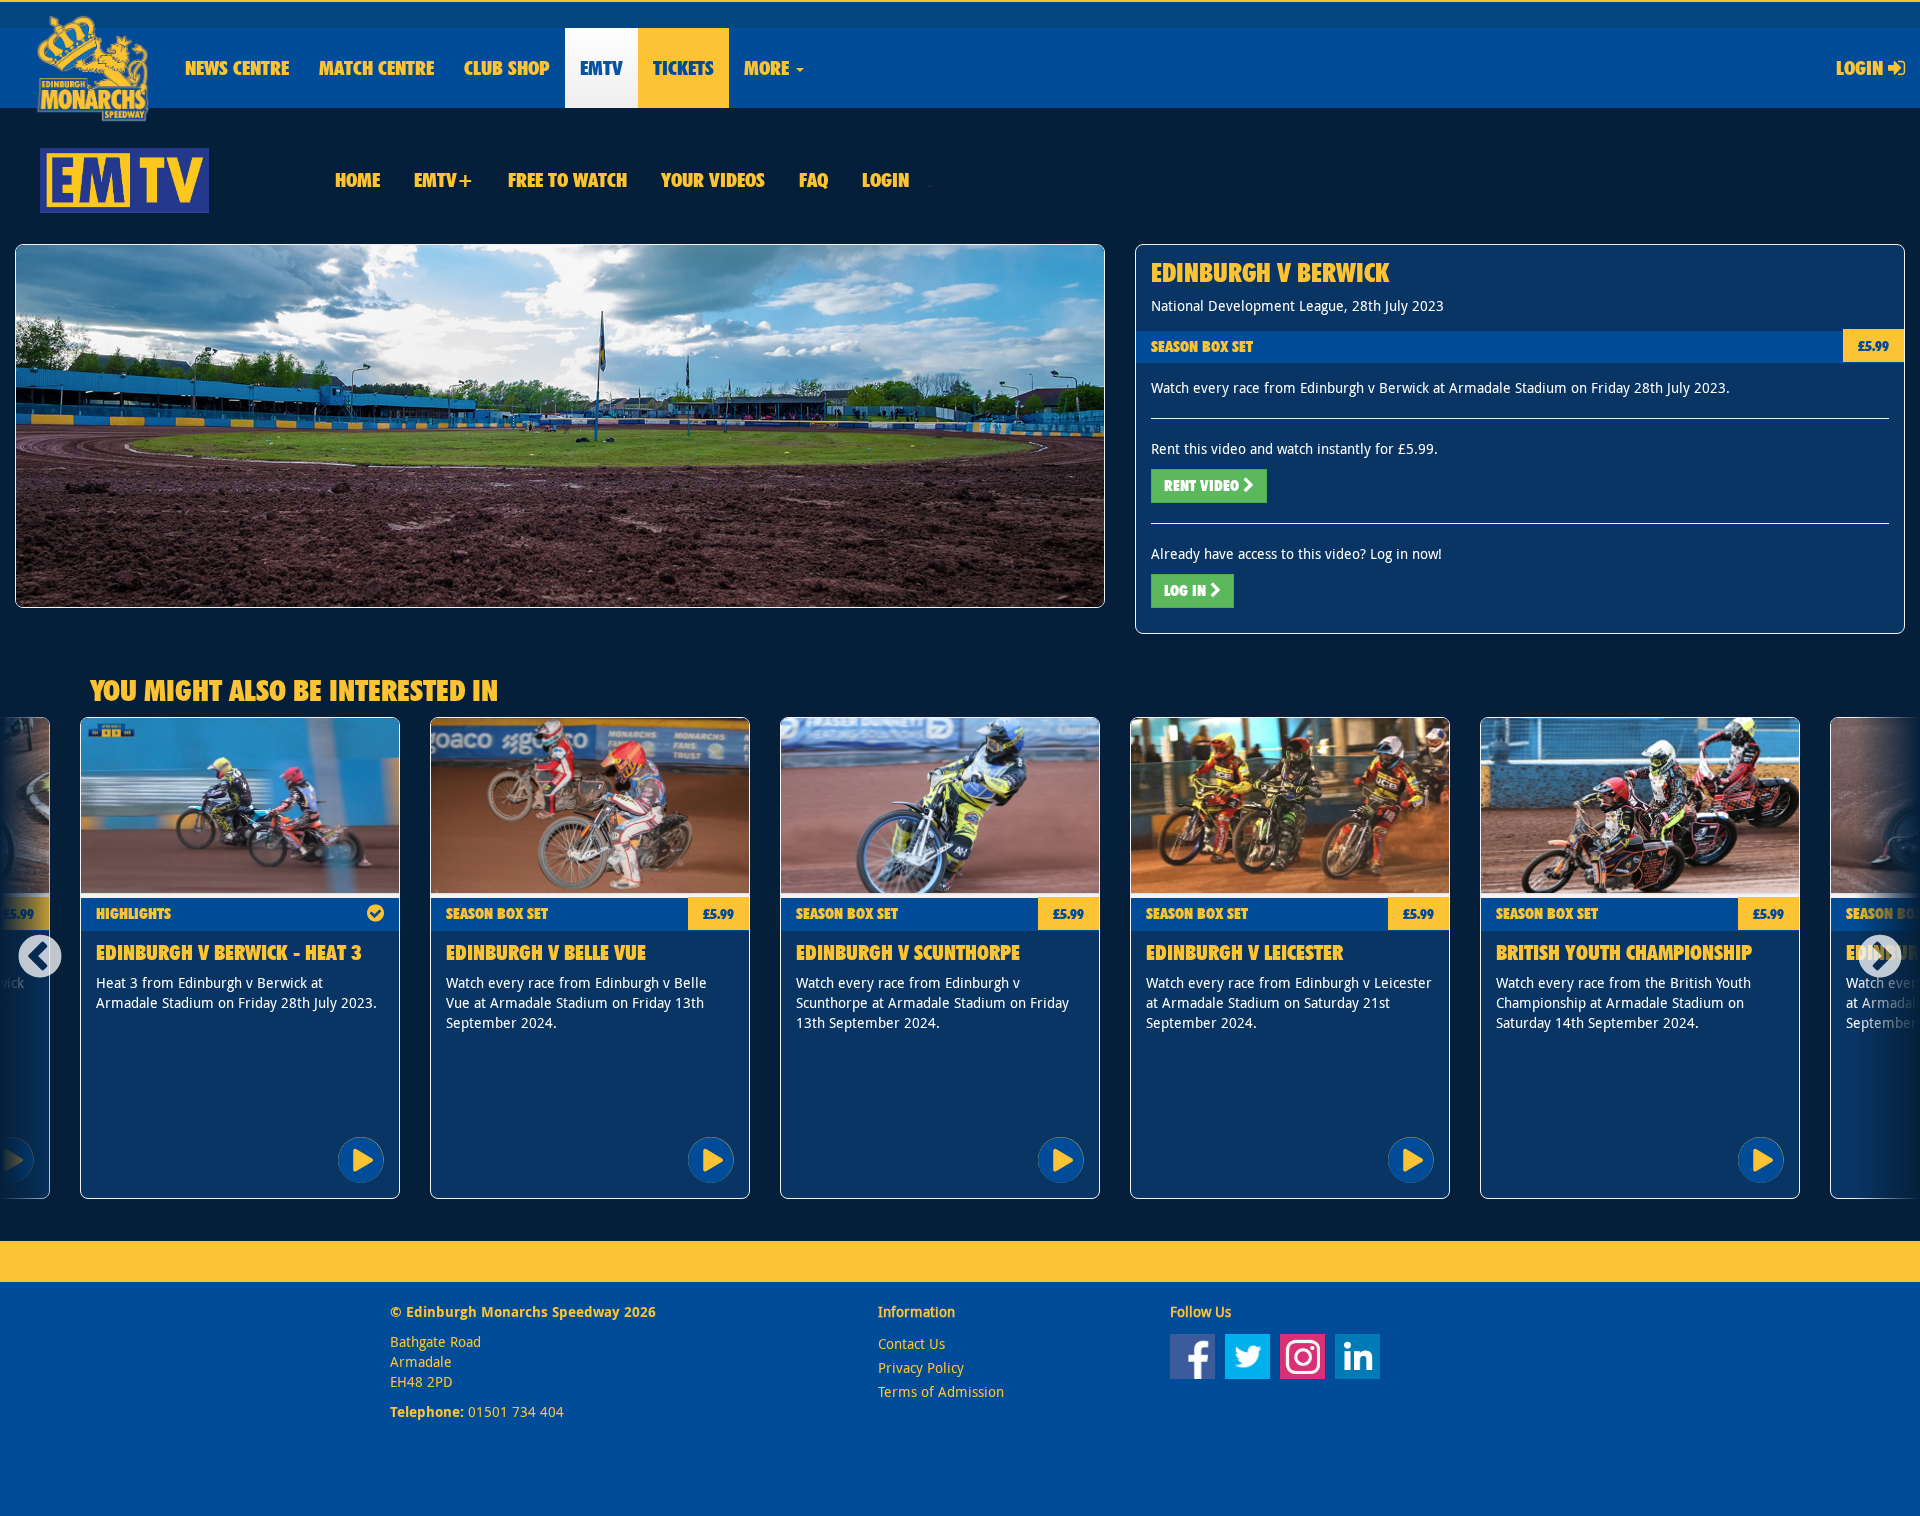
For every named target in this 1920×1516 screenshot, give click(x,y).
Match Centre (376, 68)
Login (1862, 68)
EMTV (601, 68)
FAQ (813, 180)
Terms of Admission (941, 1391)
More (769, 68)
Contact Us (911, 1343)
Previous (32, 958)
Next (1887, 958)
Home (357, 180)
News (237, 68)
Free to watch (567, 180)
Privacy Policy (921, 1367)
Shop (507, 68)
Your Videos (713, 180)
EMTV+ (444, 180)
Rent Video (1203, 485)
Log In (1187, 590)
